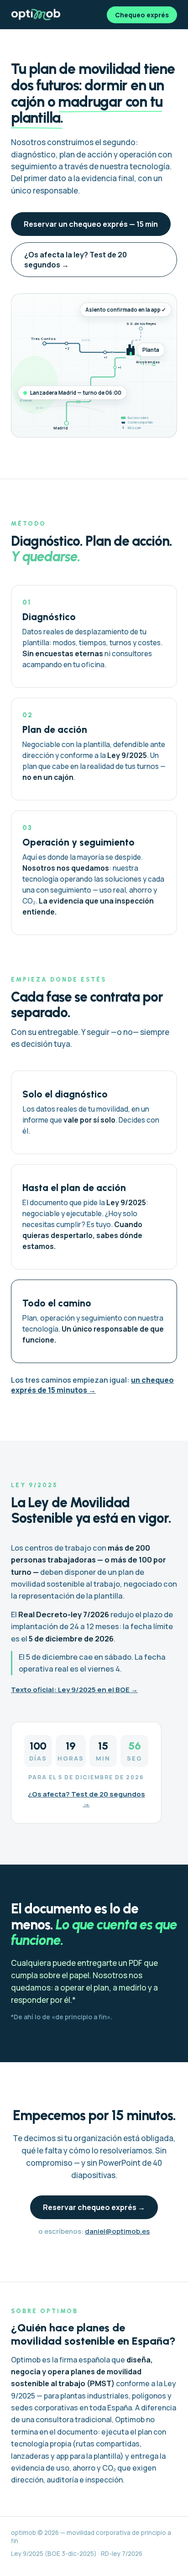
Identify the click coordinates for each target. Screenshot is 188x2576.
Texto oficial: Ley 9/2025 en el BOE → (74, 1690)
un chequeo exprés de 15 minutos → (92, 1385)
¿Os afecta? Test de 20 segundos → (86, 1799)
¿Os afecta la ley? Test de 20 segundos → (76, 260)
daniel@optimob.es (117, 2231)
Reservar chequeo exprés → (94, 2207)
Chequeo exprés (142, 15)
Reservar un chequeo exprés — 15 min (91, 224)
